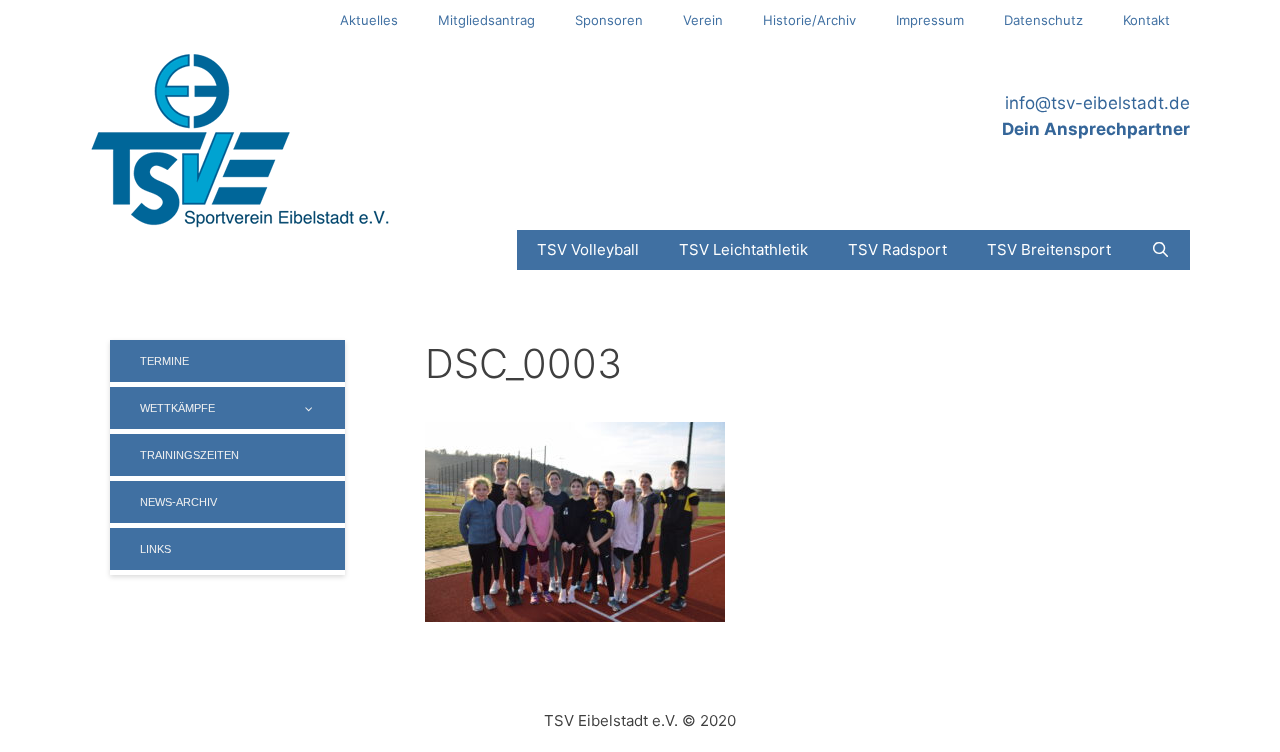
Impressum (930, 20)
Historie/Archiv (809, 20)
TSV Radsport (897, 249)
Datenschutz (1043, 20)
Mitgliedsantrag (486, 20)
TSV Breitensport (1049, 249)
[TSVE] (240, 139)
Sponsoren (609, 20)
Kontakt (1146, 20)
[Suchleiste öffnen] (1160, 250)
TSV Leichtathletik (743, 249)
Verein (703, 20)
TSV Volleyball (588, 249)
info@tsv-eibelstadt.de (1097, 103)
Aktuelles (369, 20)
